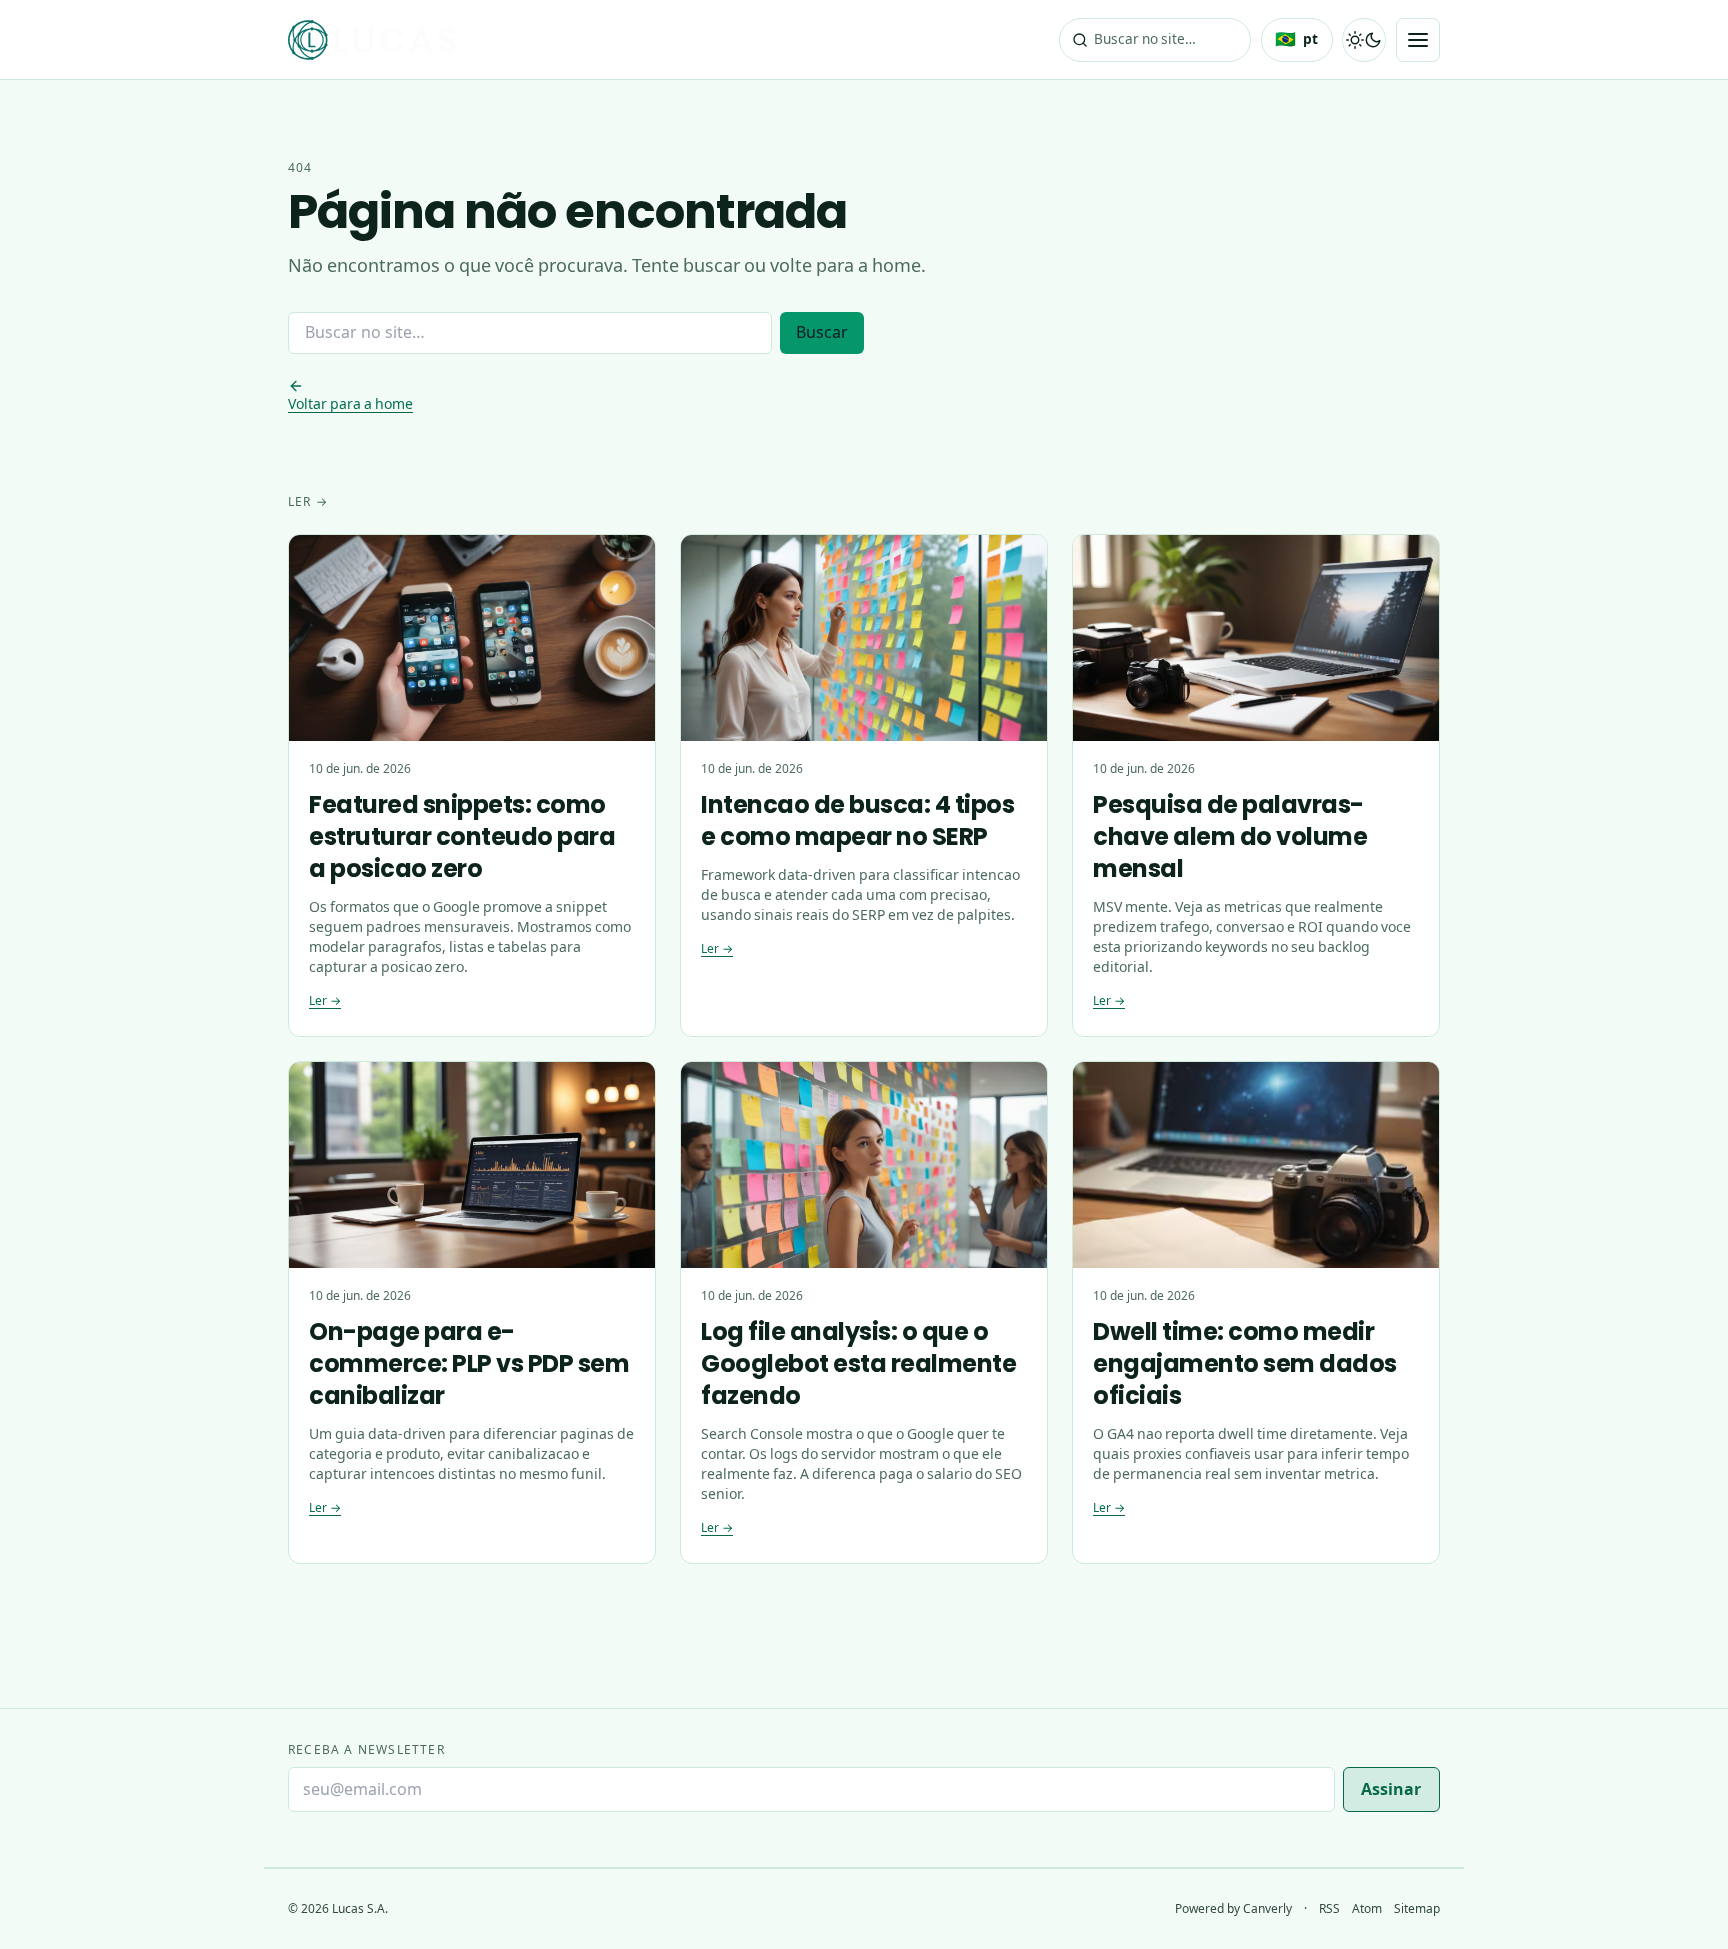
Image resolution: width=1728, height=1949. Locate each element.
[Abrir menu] (1418, 40)
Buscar (822, 332)
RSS (1329, 1909)
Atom (1367, 1909)
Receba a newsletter (366, 1750)
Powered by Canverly (1233, 1908)
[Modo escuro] (1364, 40)
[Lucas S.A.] (382, 40)
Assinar (1391, 1789)
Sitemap (1417, 1909)
